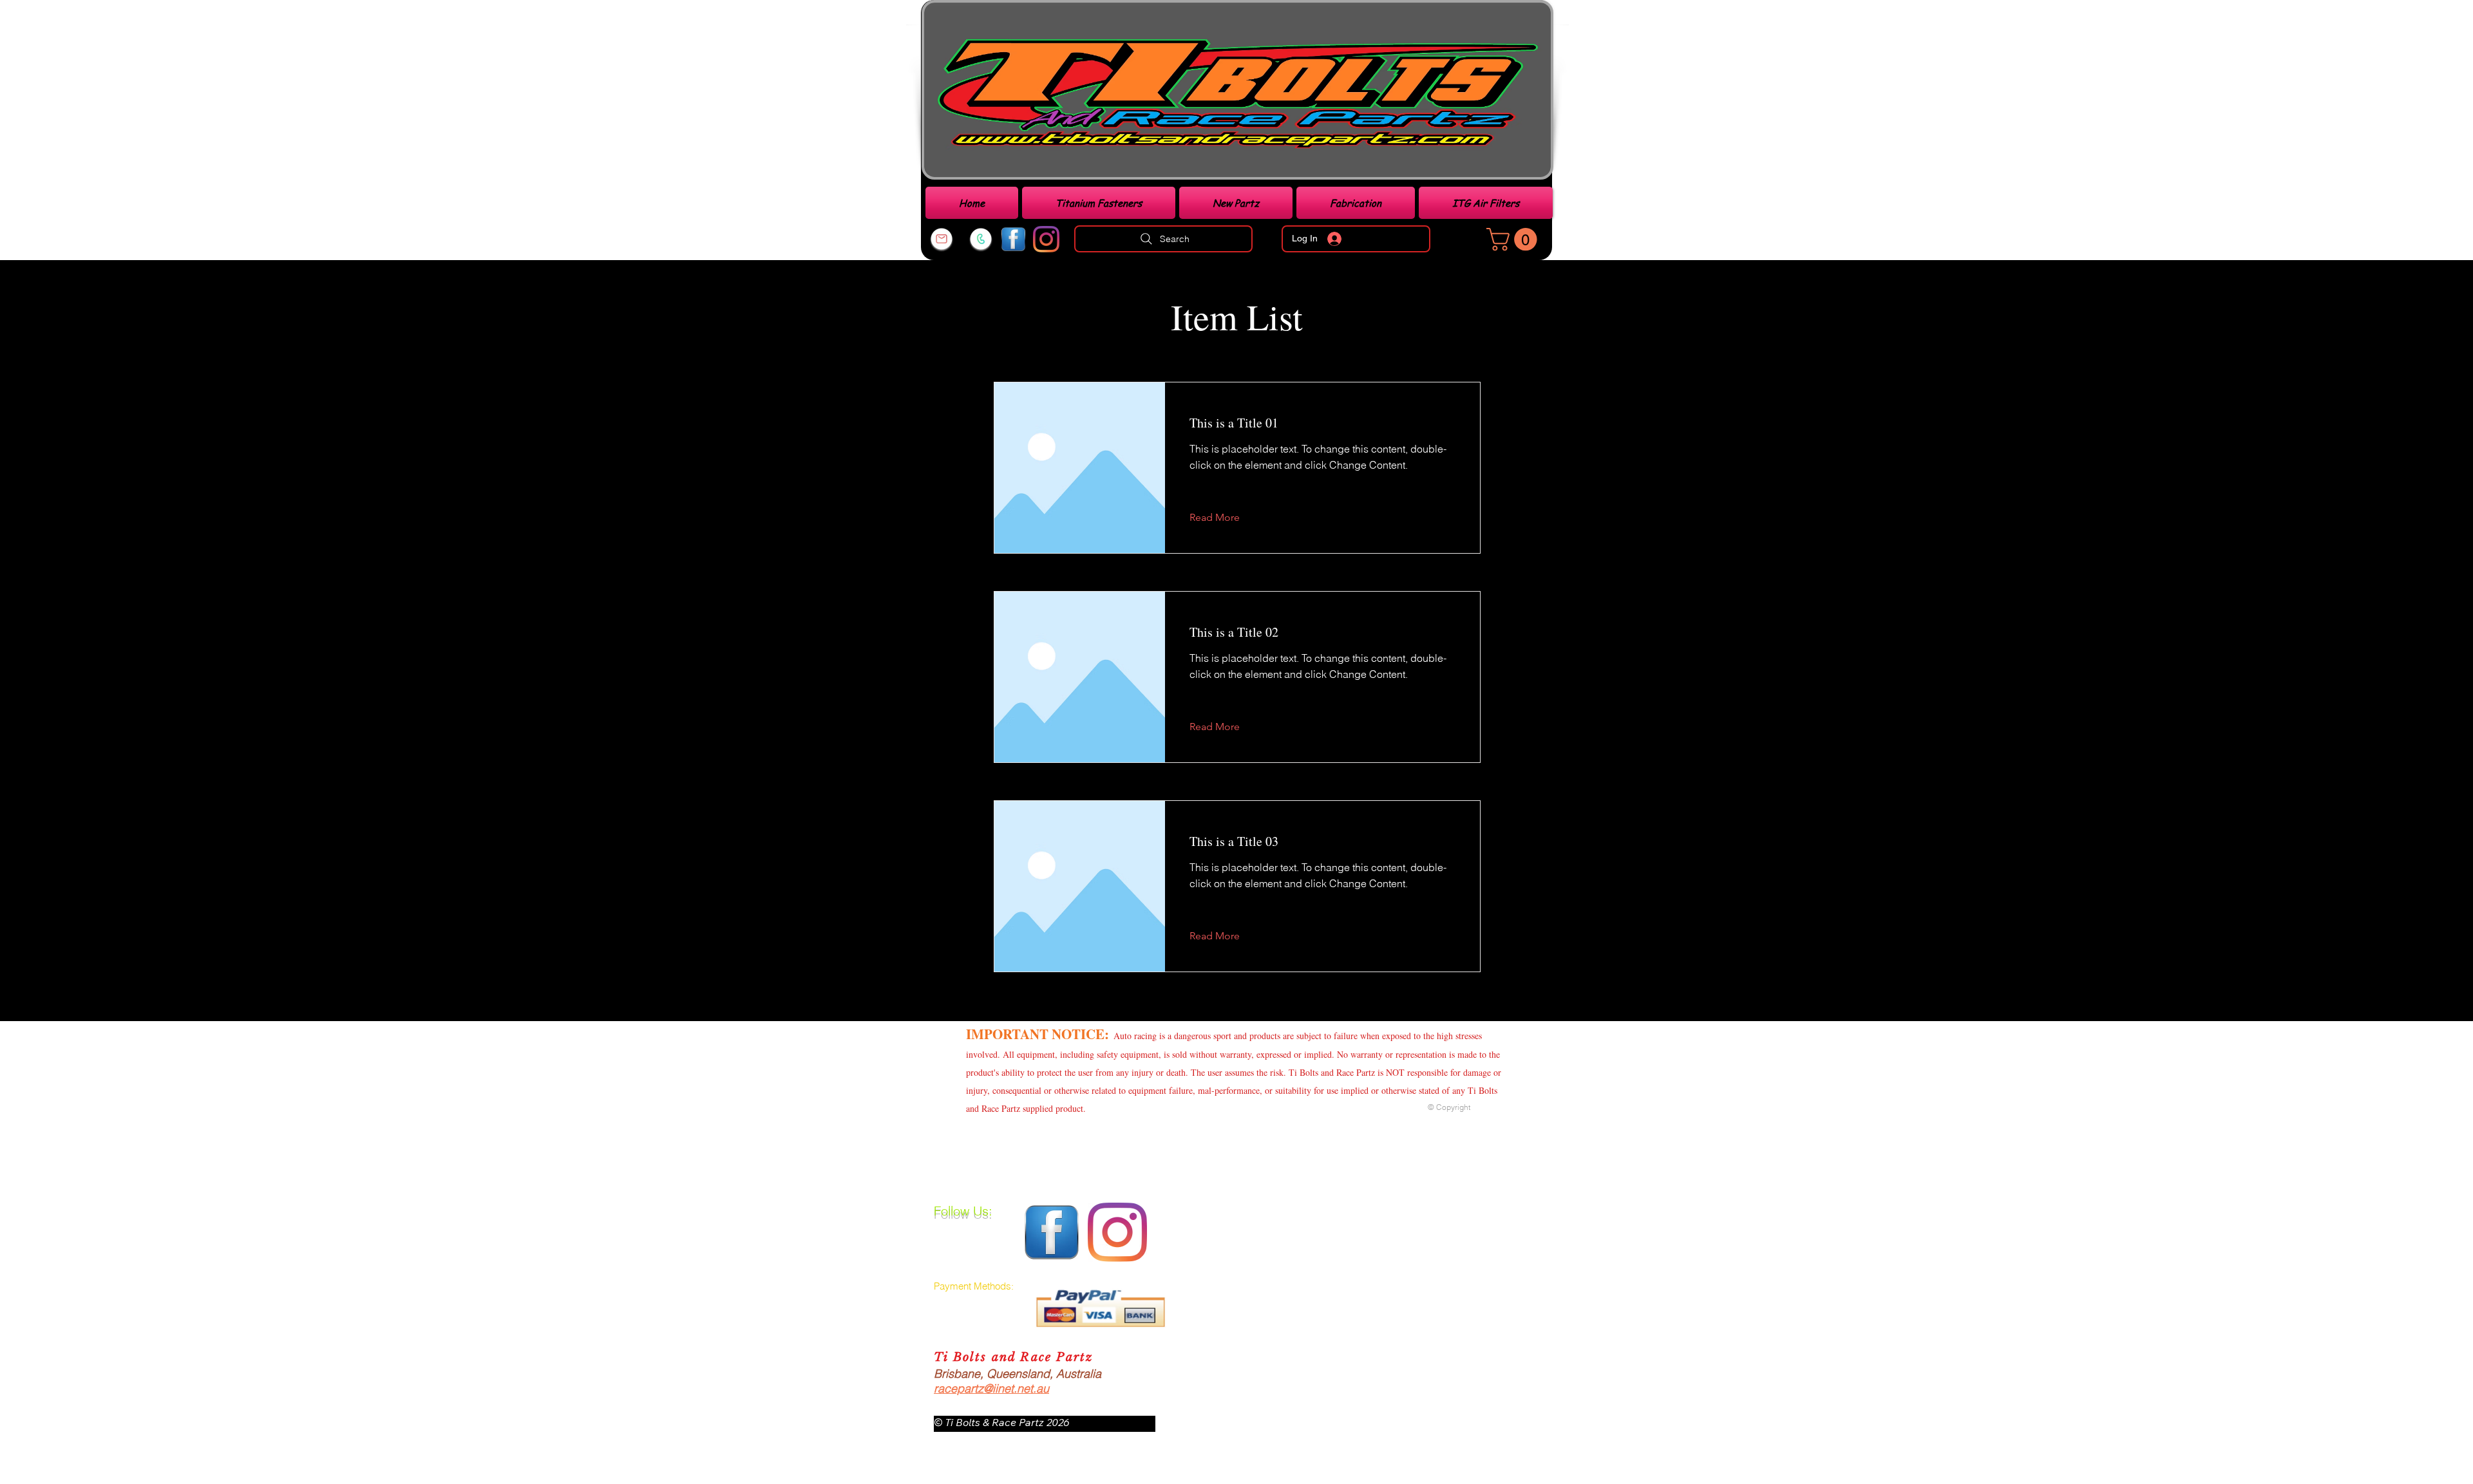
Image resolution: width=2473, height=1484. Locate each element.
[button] (1225, 518)
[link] (1514, 239)
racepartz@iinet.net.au (991, 1388)
